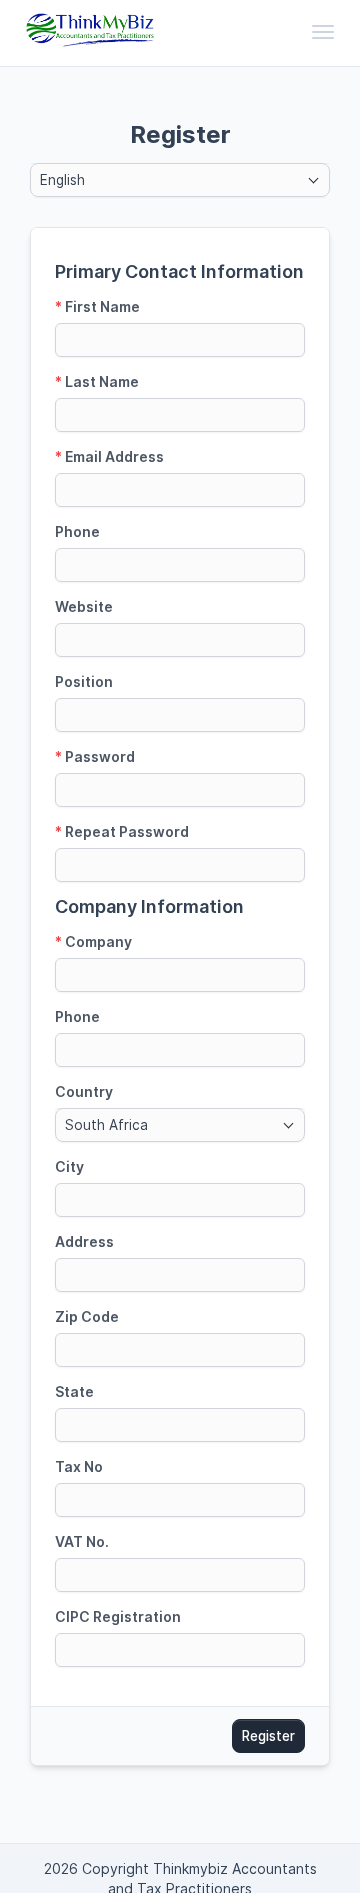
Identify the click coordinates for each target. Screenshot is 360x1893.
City (69, 1166)
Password (95, 756)
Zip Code (87, 1316)
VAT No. (82, 1541)
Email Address (109, 456)
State (74, 1391)
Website (84, 606)
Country (84, 1091)
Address (84, 1241)
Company (93, 941)
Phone (77, 531)
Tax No (79, 1466)
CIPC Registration (118, 1616)
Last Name (97, 381)
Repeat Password (122, 831)
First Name (97, 306)
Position (84, 681)
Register (268, 1736)
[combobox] (180, 180)
